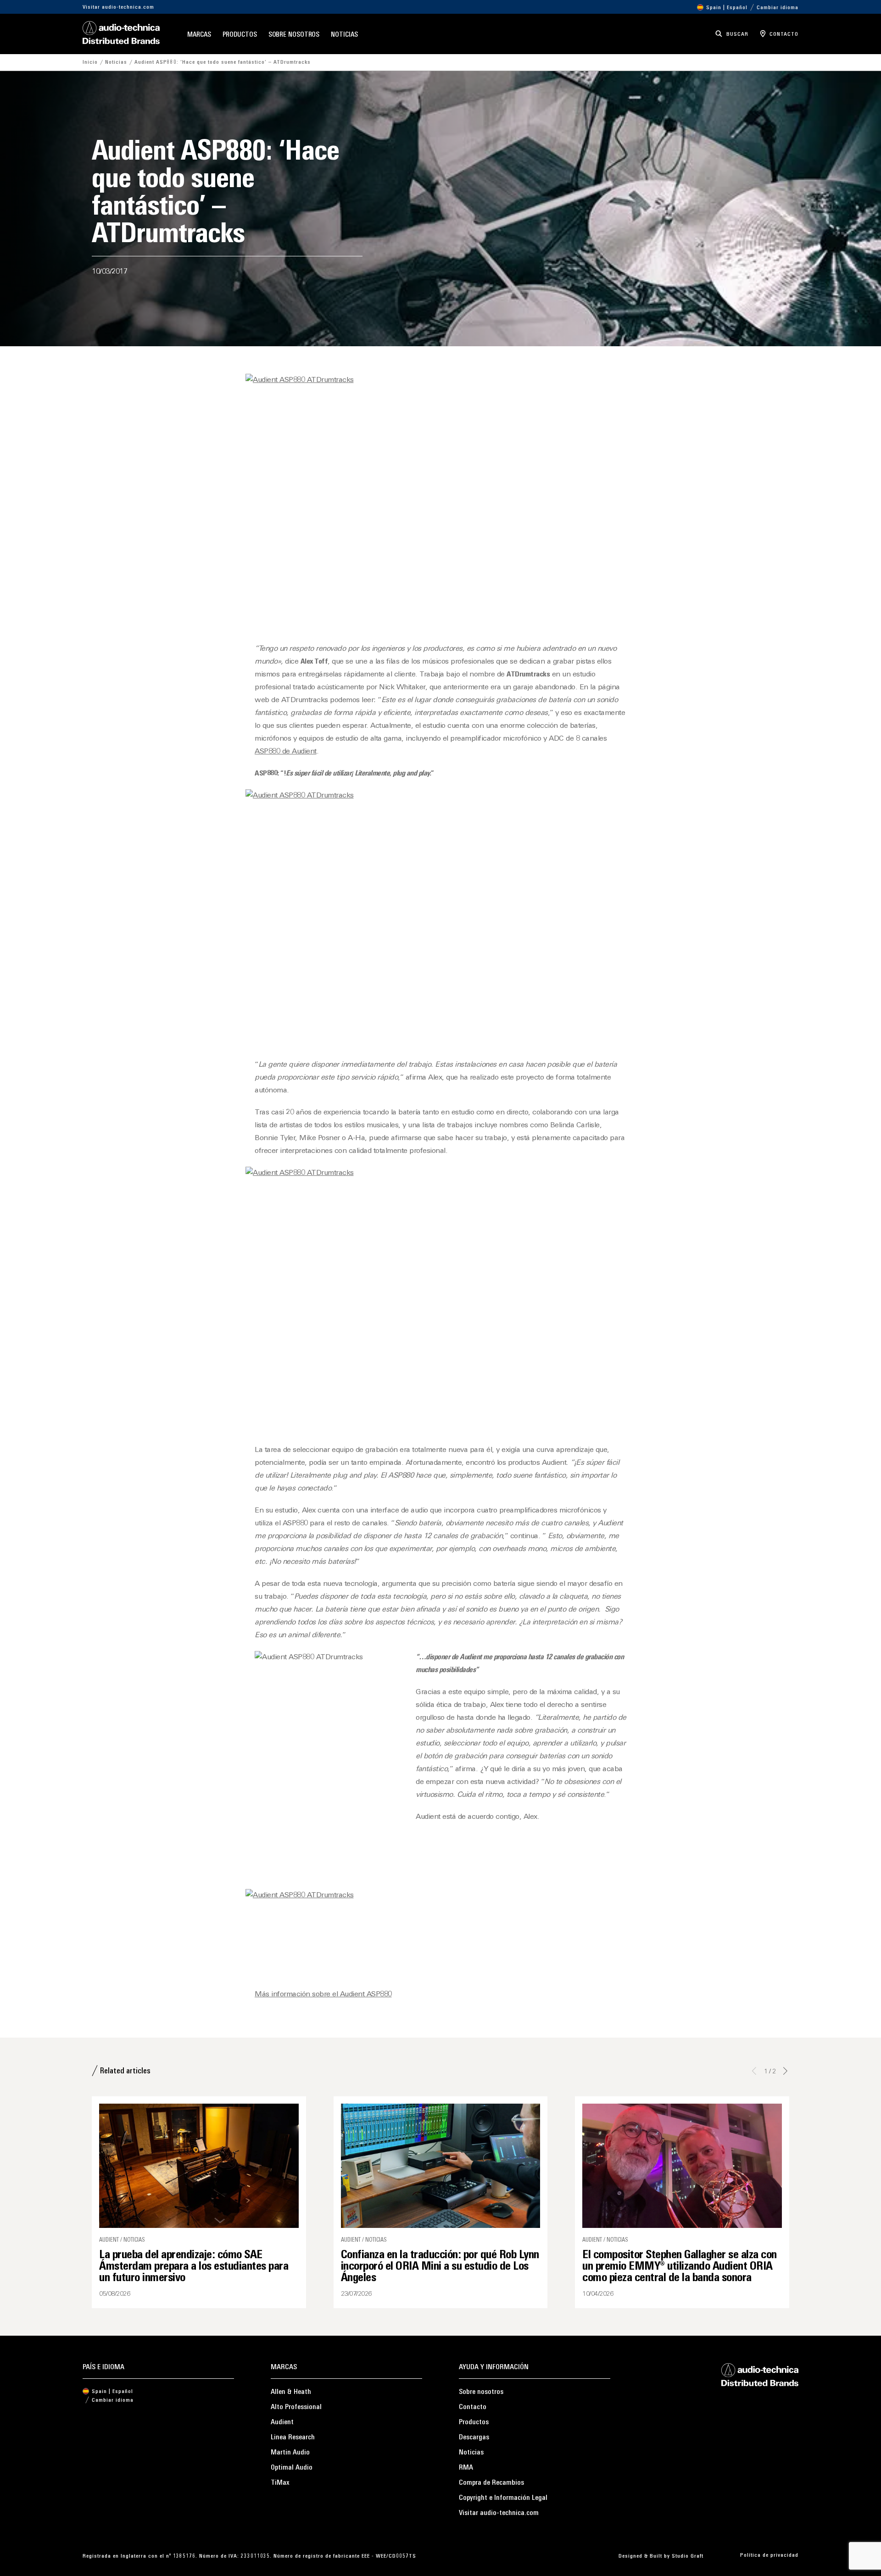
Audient (282, 2422)
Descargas (474, 2438)
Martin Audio (290, 2453)
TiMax (280, 2483)
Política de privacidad (769, 2555)
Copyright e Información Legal (503, 2498)
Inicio (90, 62)
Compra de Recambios (491, 2483)
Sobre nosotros (294, 35)
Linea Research (293, 2438)
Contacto (473, 2407)
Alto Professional (296, 2407)
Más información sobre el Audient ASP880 (323, 1994)
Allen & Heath (291, 2392)
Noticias (344, 35)
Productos (240, 35)
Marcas (199, 35)
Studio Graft (688, 2556)
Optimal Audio (292, 2468)
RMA (466, 2468)
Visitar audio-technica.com (118, 7)
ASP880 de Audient (286, 752)
